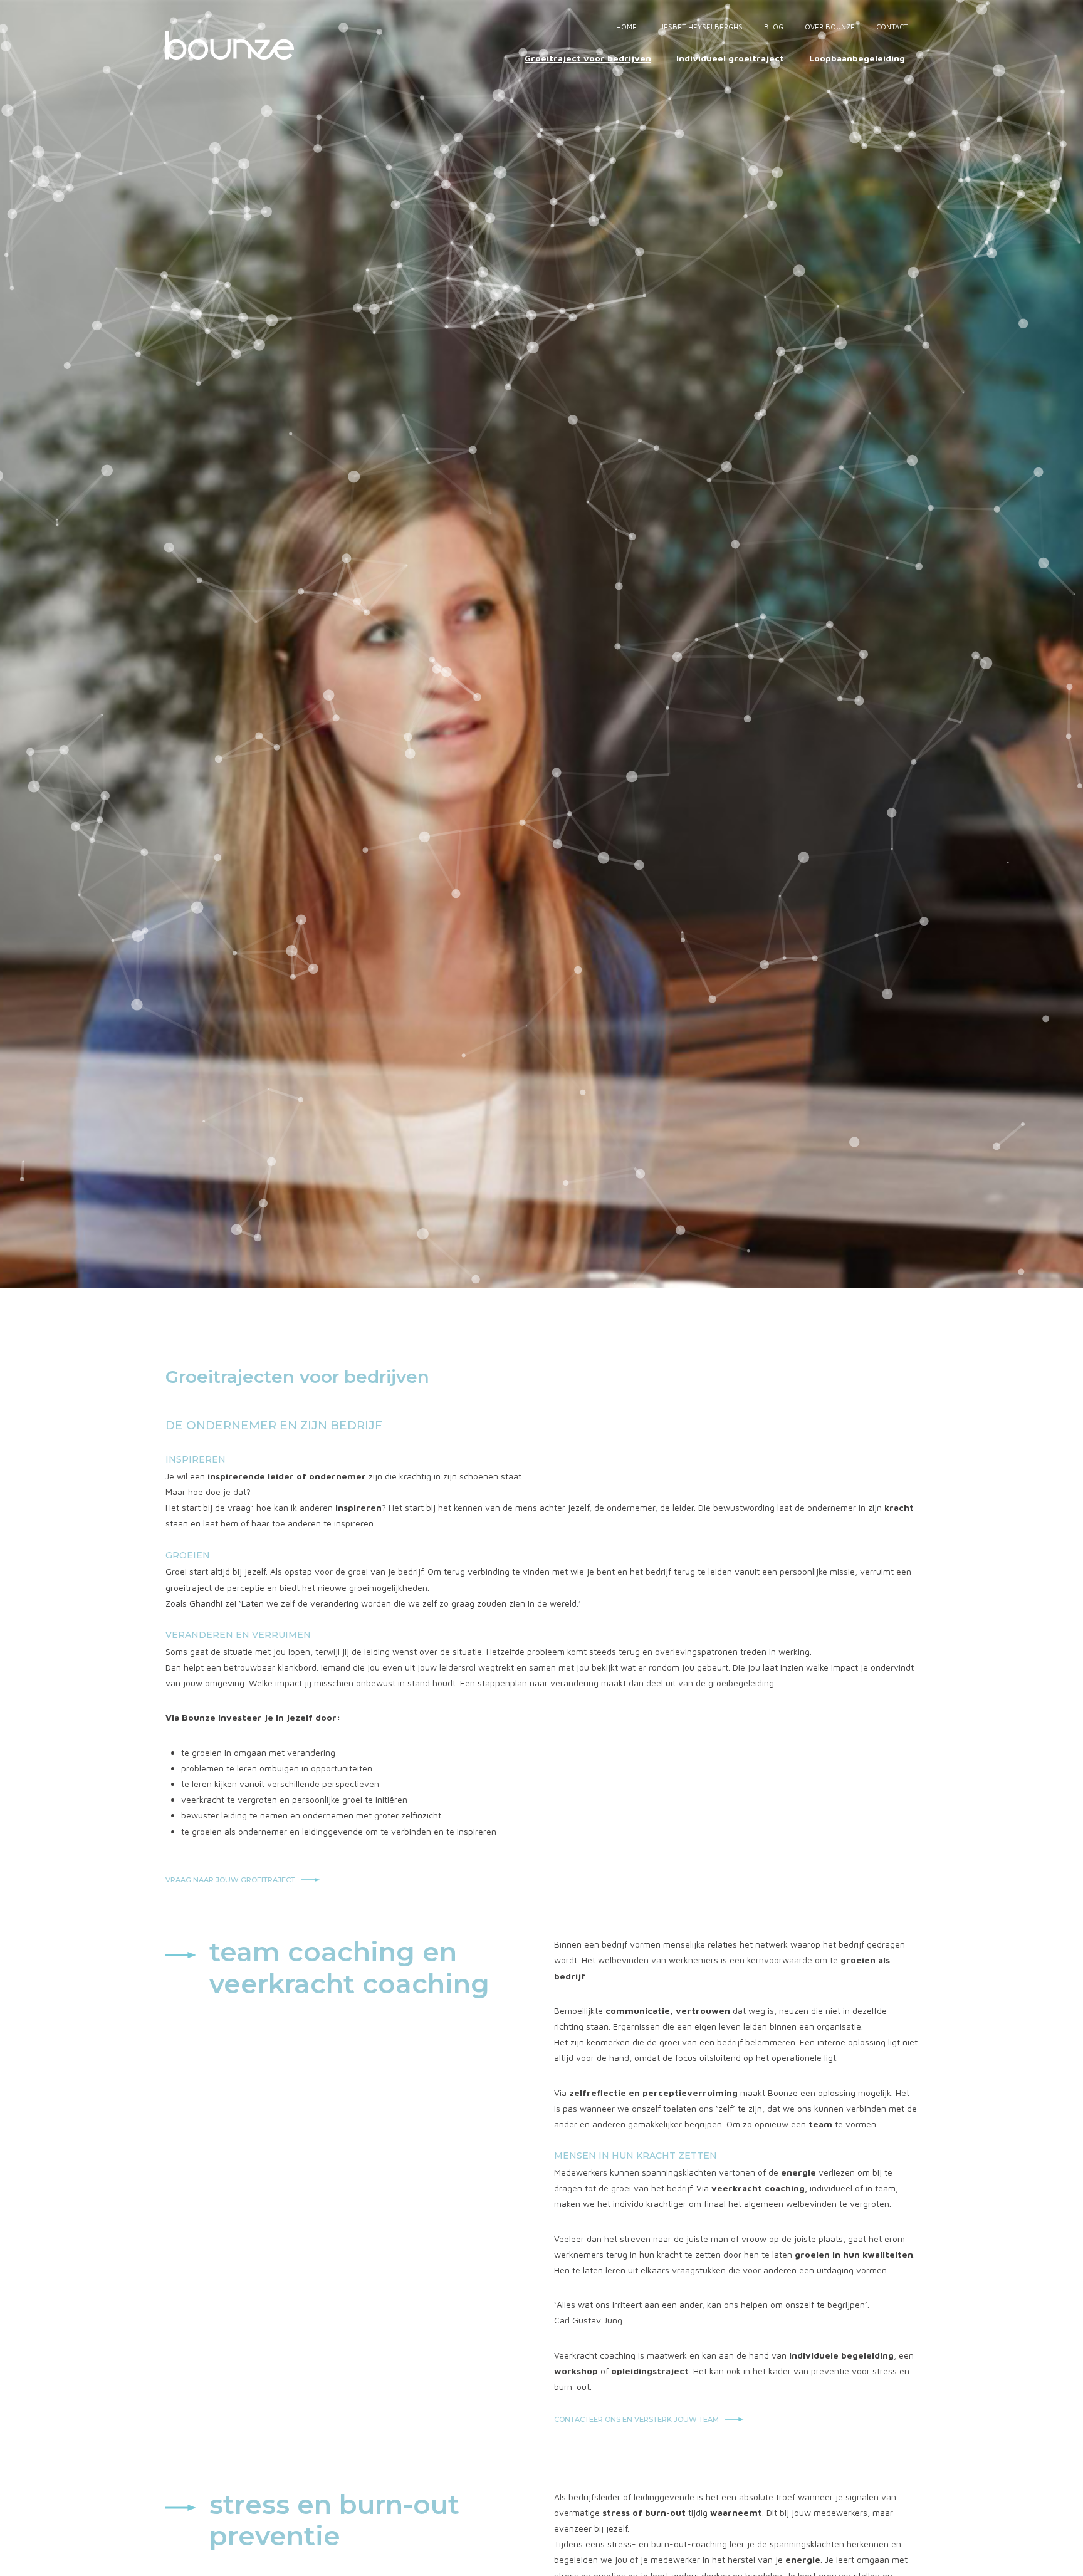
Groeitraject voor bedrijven (588, 58)
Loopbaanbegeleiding (857, 58)
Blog (774, 27)
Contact (892, 27)
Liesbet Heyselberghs (700, 27)
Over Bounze (830, 27)
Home (626, 27)
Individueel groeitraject (730, 58)
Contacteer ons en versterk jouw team (636, 2419)
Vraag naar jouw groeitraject (230, 1880)
